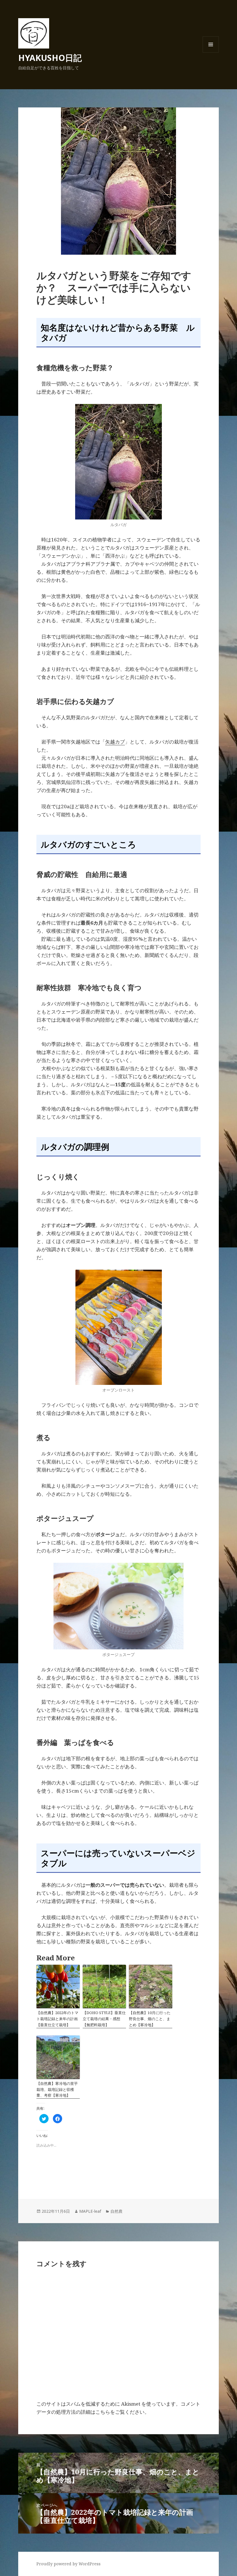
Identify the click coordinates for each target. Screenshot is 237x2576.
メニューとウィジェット (211, 52)
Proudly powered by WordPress (68, 2564)
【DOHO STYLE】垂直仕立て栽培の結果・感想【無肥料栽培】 (104, 2019)
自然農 (116, 2211)
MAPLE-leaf (90, 2211)
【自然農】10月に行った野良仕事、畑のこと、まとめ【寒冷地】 (150, 2019)
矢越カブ (115, 742)
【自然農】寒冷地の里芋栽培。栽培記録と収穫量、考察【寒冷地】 (57, 2089)
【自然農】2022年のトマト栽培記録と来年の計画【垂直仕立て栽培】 (57, 2019)
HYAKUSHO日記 (50, 58)
